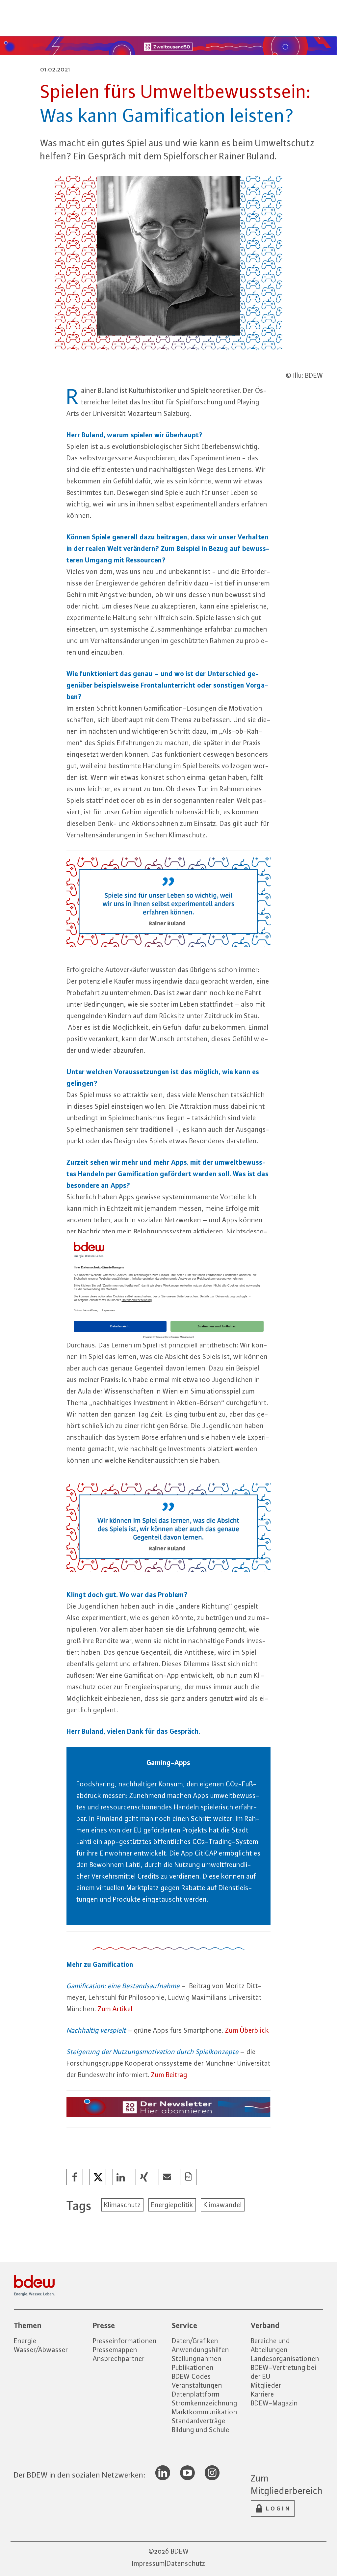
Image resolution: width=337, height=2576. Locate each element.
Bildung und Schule (201, 2430)
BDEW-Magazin (274, 2403)
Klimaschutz (122, 2205)
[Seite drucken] (189, 2177)
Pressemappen (115, 2350)
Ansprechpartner (119, 2359)
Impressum (148, 2563)
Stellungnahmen (197, 2359)
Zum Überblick (247, 2030)
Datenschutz (186, 2563)
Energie (25, 2341)
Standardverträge (199, 2421)
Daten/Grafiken (195, 2341)
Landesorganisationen (285, 2359)
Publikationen (193, 2367)
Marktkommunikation (205, 2412)
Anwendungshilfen (200, 2350)
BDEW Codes (191, 2376)
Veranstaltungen (197, 2385)
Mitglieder (266, 2385)
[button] (75, 2177)
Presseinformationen (125, 2341)
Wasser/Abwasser (41, 2350)
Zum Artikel (115, 2009)
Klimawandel (223, 2205)
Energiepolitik (172, 2205)
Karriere (262, 2394)
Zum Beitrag (170, 2075)
